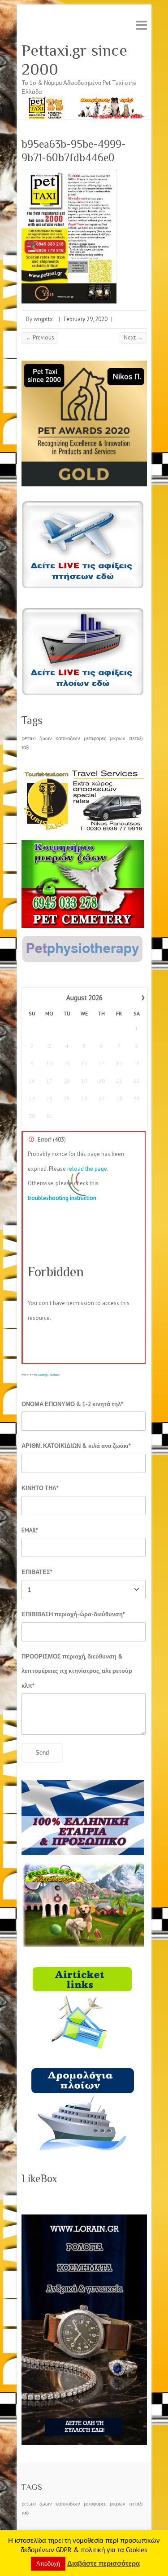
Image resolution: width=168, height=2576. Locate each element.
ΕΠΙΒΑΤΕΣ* (37, 1572)
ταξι (25, 747)
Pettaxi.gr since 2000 (74, 60)
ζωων (46, 738)
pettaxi (29, 738)
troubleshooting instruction (62, 1198)
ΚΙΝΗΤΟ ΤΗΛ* (40, 1488)
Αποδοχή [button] (48, 2564)
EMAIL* (30, 1530)
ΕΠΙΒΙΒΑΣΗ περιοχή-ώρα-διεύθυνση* (73, 1614)
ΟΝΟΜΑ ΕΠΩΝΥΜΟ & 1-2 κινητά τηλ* (72, 1404)
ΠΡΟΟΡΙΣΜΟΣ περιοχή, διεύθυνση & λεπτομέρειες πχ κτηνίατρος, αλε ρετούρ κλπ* (77, 1671)
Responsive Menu (142, 25)
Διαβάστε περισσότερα (103, 2563)
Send (42, 1753)
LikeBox (39, 2178)
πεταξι (136, 738)
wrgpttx (43, 319)
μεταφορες (95, 738)
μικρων (118, 738)
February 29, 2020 (86, 319)
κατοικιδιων (68, 738)
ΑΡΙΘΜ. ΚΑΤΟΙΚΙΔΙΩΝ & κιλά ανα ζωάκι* (76, 1446)
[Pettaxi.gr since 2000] (84, 101)
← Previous (40, 337)
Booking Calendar (49, 1375)
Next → (133, 337)
